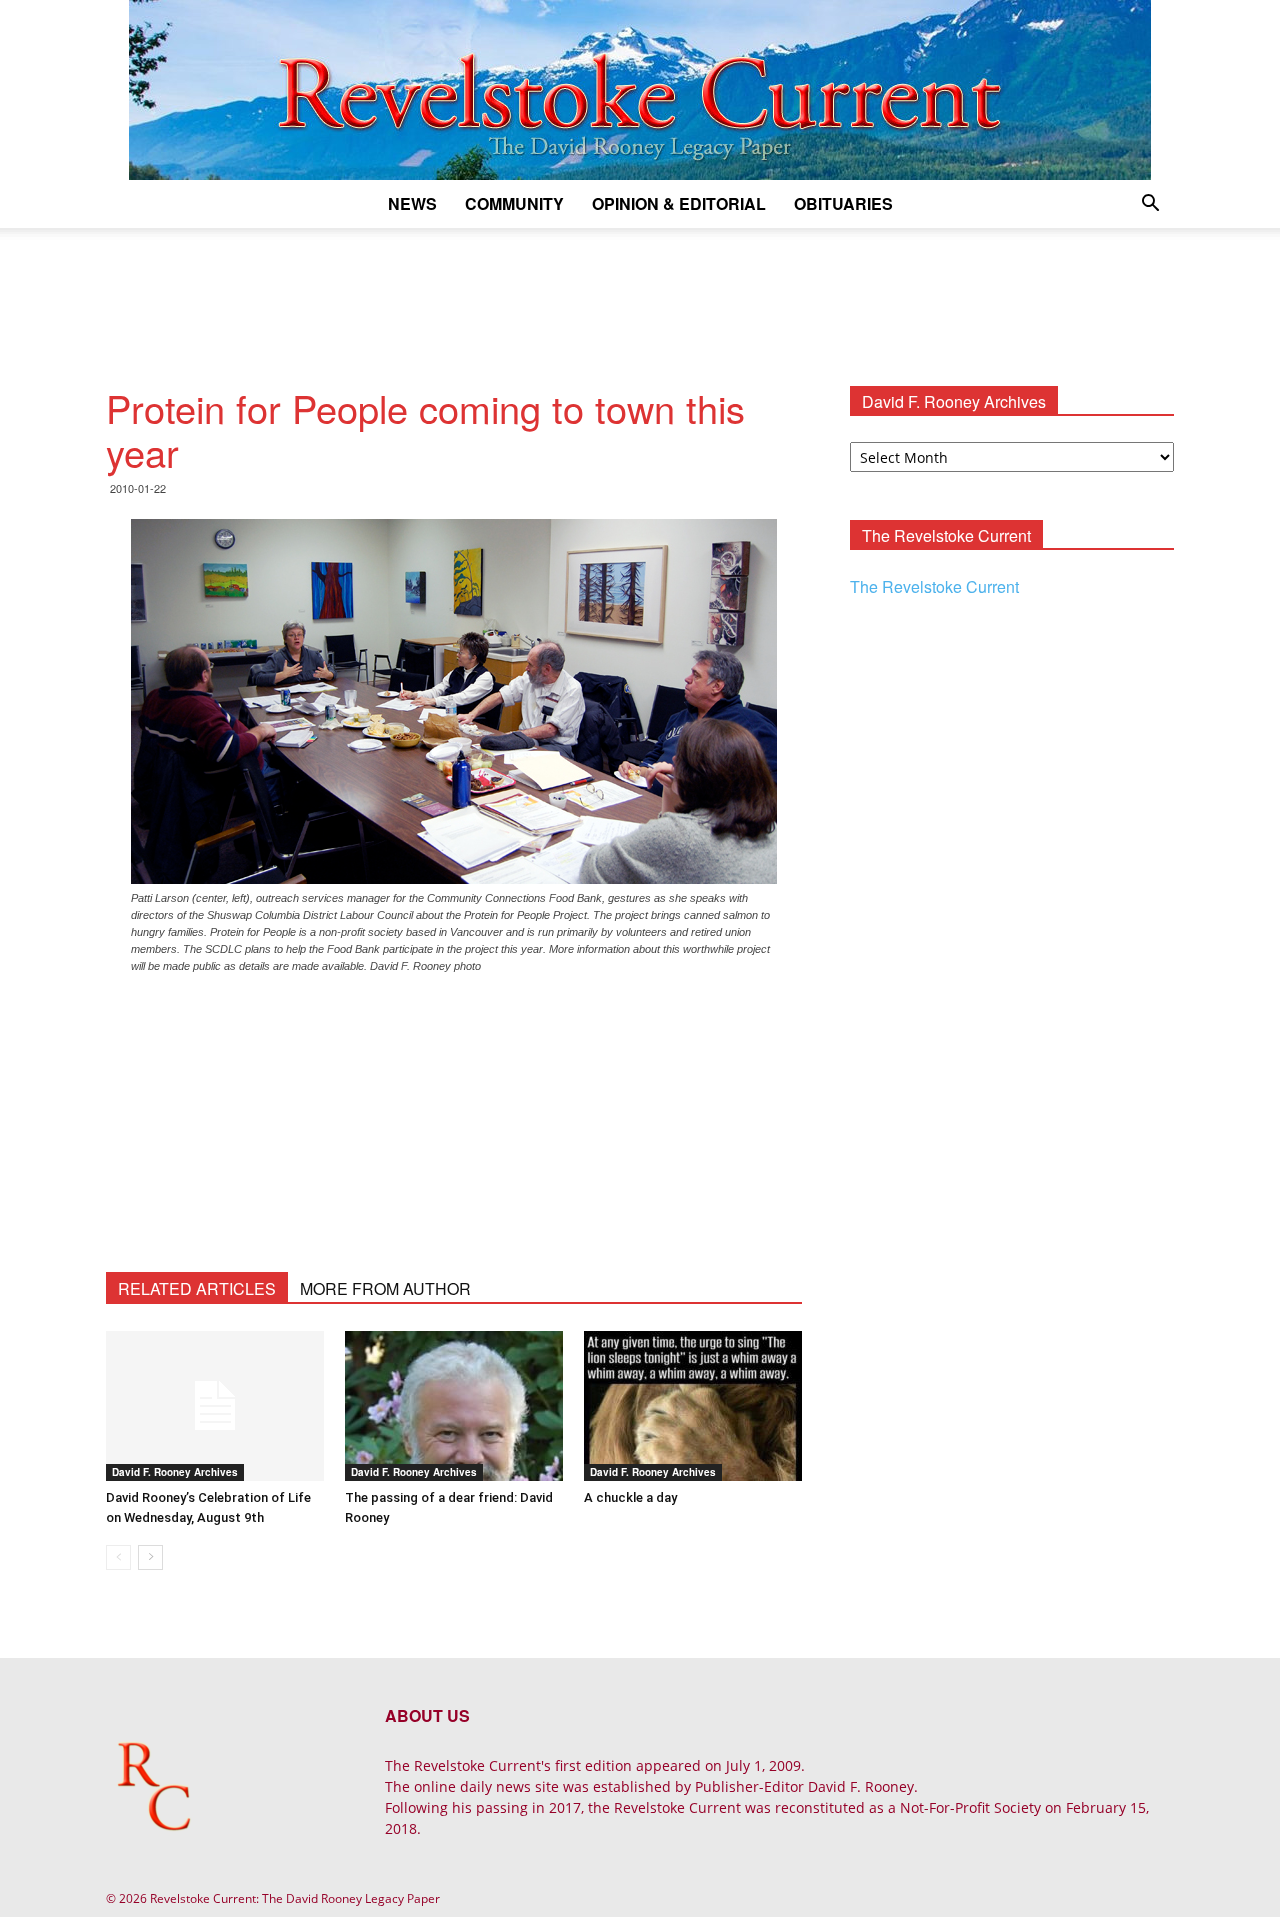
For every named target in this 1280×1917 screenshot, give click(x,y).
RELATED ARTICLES (197, 1288)
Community (514, 203)
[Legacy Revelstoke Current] (640, 90)
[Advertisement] (640, 297)
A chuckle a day (630, 1497)
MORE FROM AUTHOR (385, 1288)
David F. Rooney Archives (175, 1472)
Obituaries (843, 203)
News (412, 203)
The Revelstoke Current (934, 586)
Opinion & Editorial (679, 203)
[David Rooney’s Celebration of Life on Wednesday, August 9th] (215, 1406)
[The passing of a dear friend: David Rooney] (454, 1406)
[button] (1150, 205)
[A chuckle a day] (693, 1406)
